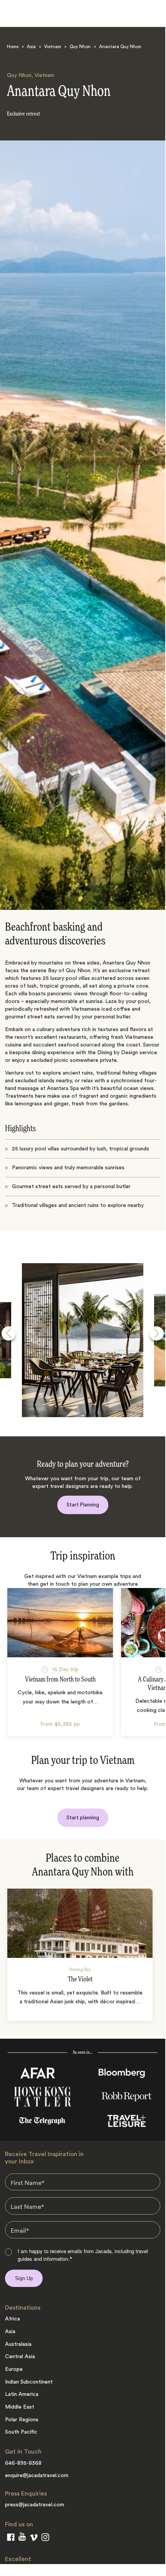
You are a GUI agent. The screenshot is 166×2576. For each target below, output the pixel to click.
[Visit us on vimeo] (34, 2539)
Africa (12, 2319)
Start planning (83, 1818)
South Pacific (21, 2432)
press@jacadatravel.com (35, 2505)
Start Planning (83, 1505)
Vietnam (53, 47)
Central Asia (20, 2357)
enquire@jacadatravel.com (37, 2476)
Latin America (22, 2394)
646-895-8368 (23, 2463)
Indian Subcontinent (29, 2382)
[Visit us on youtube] (22, 2538)
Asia (31, 47)
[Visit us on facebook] (11, 2539)
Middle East (20, 2407)
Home (13, 47)
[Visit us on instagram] (45, 2539)
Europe (14, 2369)
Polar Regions (22, 2420)
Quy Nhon (80, 47)
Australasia (18, 2344)
